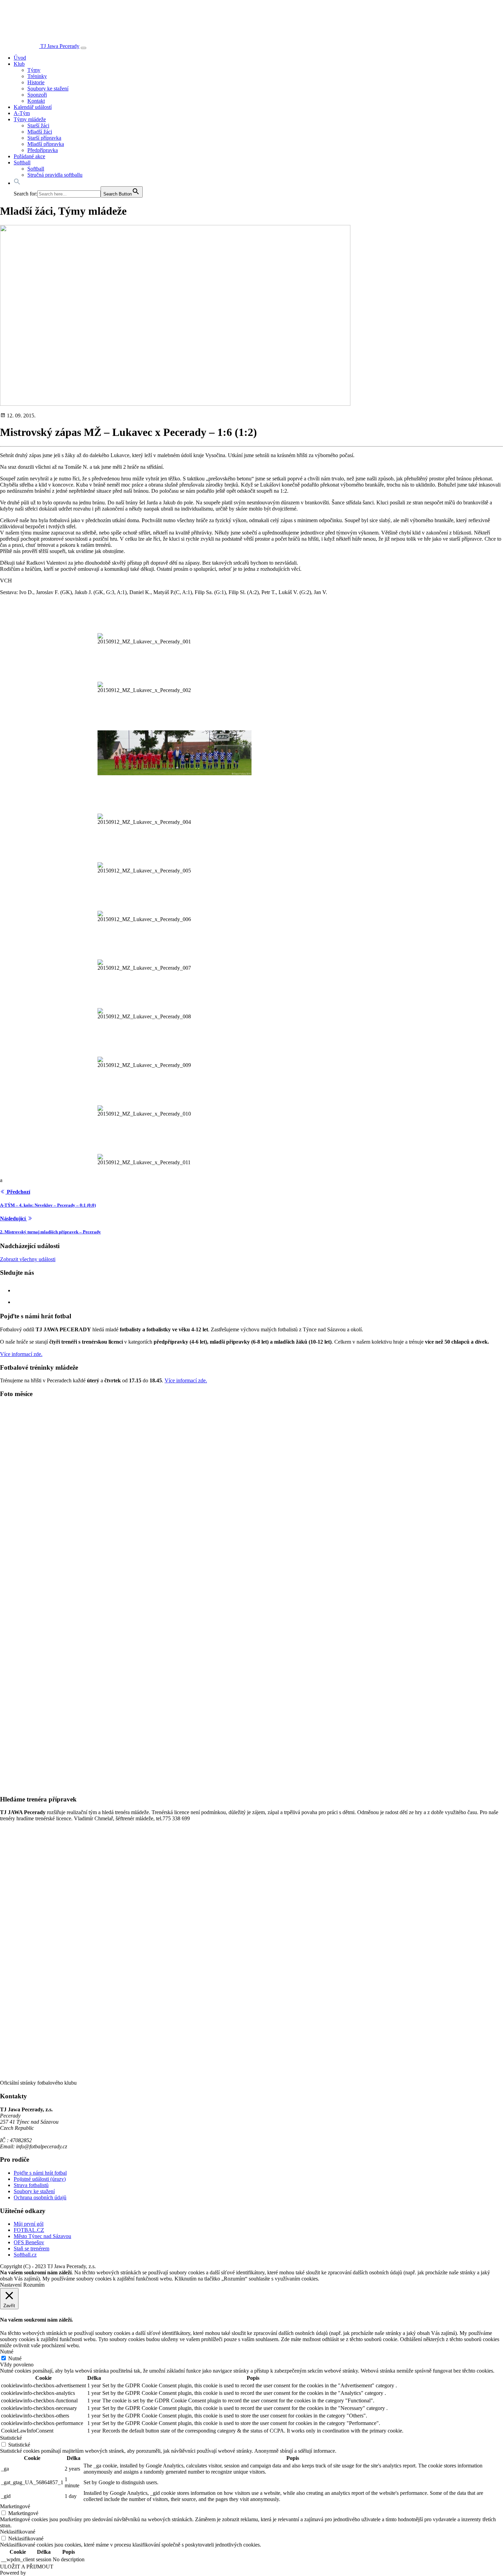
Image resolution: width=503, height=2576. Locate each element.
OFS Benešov (29, 2242)
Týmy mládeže (30, 119)
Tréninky (37, 76)
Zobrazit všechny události (28, 1259)
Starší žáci (38, 125)
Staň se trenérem (31, 2248)
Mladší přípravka (46, 144)
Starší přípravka (44, 138)
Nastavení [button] (11, 2285)
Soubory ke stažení (48, 89)
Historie (36, 82)
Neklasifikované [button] (18, 2532)
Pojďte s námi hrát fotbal (40, 2173)
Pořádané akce (29, 156)
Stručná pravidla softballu (55, 175)
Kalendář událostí (33, 107)
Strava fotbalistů (31, 2185)
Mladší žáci (40, 132)
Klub (19, 64)
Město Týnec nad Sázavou (42, 2236)
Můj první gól (29, 2224)
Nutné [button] (7, 2352)
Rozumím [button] (34, 2285)
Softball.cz (25, 2255)
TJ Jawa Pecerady (60, 46)
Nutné (15, 2358)
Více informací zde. (21, 1354)
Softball (22, 162)
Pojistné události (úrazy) (40, 2179)
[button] (17, 183)
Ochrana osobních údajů (40, 2197)
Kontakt (36, 101)
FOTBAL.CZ (29, 2230)
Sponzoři (37, 95)
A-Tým (22, 113)
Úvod (20, 58)
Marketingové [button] (15, 2506)
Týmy (34, 70)
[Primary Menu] (83, 48)
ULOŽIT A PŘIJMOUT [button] (27, 2567)
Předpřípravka (43, 150)
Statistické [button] (11, 2438)
